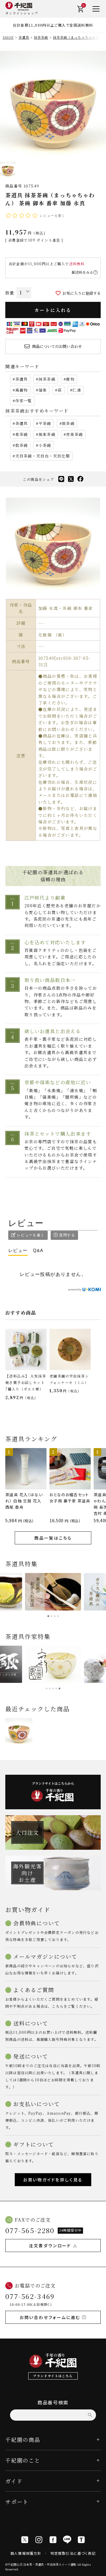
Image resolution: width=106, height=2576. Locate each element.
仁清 (77, 390)
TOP (100, 2570)
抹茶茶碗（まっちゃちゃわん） (78, 37)
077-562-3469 (30, 2296)
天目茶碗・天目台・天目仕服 (43, 456)
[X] (25, 2540)
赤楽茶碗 (74, 434)
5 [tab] (59, 1688)
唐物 (70, 379)
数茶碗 (22, 445)
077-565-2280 (30, 2230)
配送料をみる (82, 272)
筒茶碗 (68, 423)
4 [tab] (58, 1616)
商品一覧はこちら (53, 1538)
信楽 (43, 390)
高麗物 (22, 390)
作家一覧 (24, 401)
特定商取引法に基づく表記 (73, 2553)
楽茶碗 (22, 434)
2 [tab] (52, 1616)
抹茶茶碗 (41, 37)
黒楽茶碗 (47, 434)
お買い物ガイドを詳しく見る (53, 2180)
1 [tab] (48, 1616)
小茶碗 (45, 445)
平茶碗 (45, 423)
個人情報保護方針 (26, 2553)
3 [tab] (55, 1616)
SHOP (8, 37)
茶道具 (24, 37)
